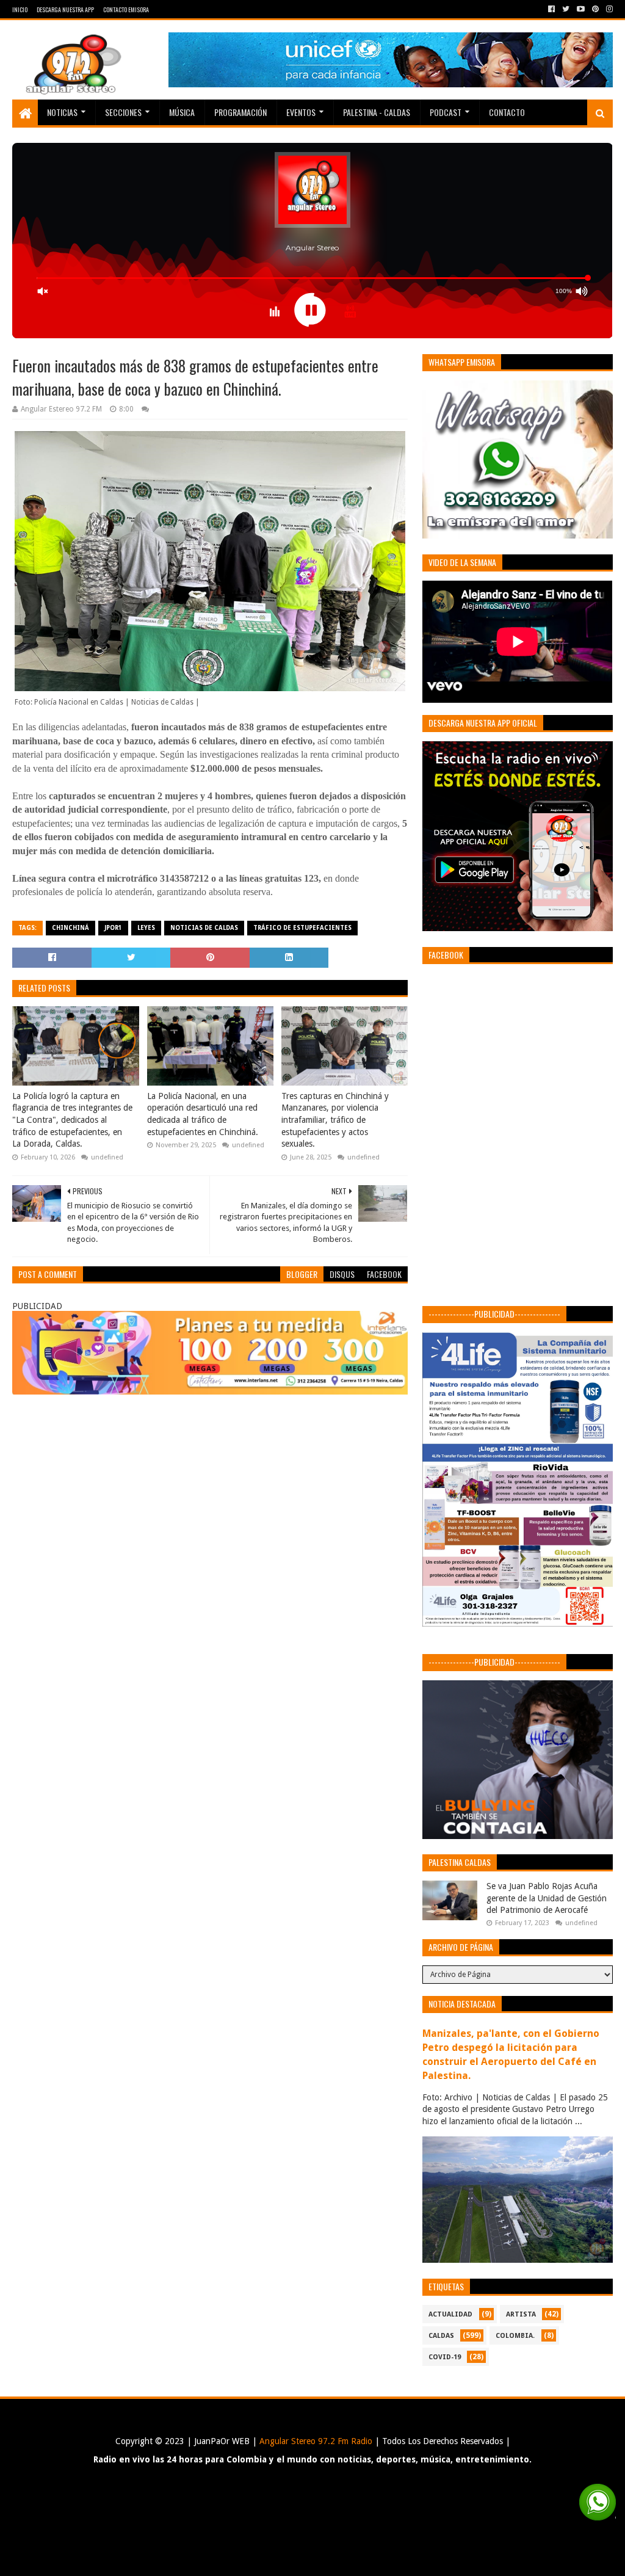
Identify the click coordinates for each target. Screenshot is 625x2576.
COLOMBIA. (515, 2336)
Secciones (123, 112)
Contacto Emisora (126, 9)
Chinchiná (70, 928)
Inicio (20, 9)
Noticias (62, 112)
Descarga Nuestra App (65, 9)
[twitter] (566, 9)
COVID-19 (445, 2357)
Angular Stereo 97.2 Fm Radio (315, 2441)
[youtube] (581, 9)
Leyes (146, 928)
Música (182, 112)
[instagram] (608, 9)
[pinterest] (595, 9)
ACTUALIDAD (450, 2314)
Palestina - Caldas (377, 112)
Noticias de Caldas (204, 928)
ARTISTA (521, 2314)
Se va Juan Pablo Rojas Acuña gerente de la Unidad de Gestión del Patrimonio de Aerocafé (547, 1898)
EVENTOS (301, 112)
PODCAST (446, 112)
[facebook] (551, 9)
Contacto (507, 112)
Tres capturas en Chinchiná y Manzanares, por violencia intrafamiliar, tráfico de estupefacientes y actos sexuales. (335, 1120)
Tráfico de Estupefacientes (302, 928)
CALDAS (441, 2336)
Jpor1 (113, 928)
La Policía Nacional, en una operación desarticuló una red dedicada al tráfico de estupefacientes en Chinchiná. (203, 1114)
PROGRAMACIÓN (240, 112)
